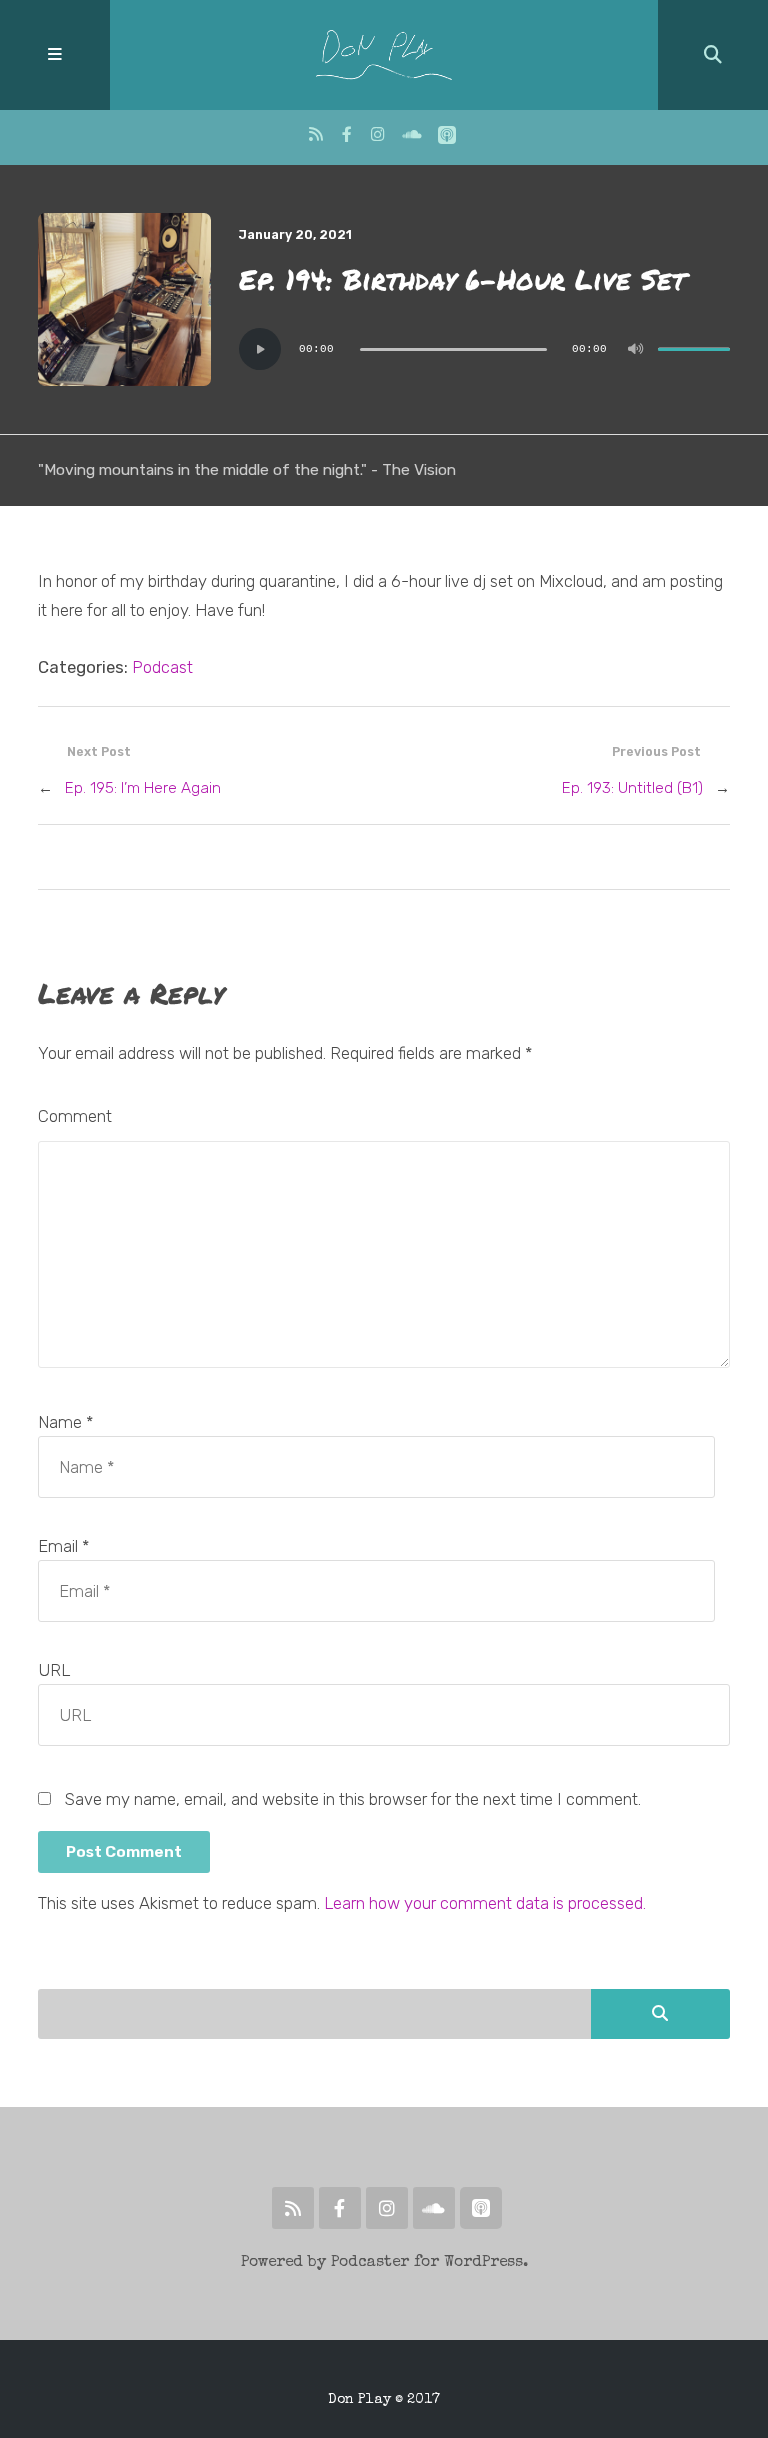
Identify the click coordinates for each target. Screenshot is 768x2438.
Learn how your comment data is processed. (485, 1903)
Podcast (162, 667)
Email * (63, 1546)
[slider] (694, 349)
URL (54, 1670)
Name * (65, 1422)
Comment (75, 1116)
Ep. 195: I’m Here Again (143, 788)
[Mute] (636, 349)
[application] (484, 349)
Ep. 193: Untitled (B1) (632, 788)
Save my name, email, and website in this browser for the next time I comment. (353, 1799)
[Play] (260, 349)
